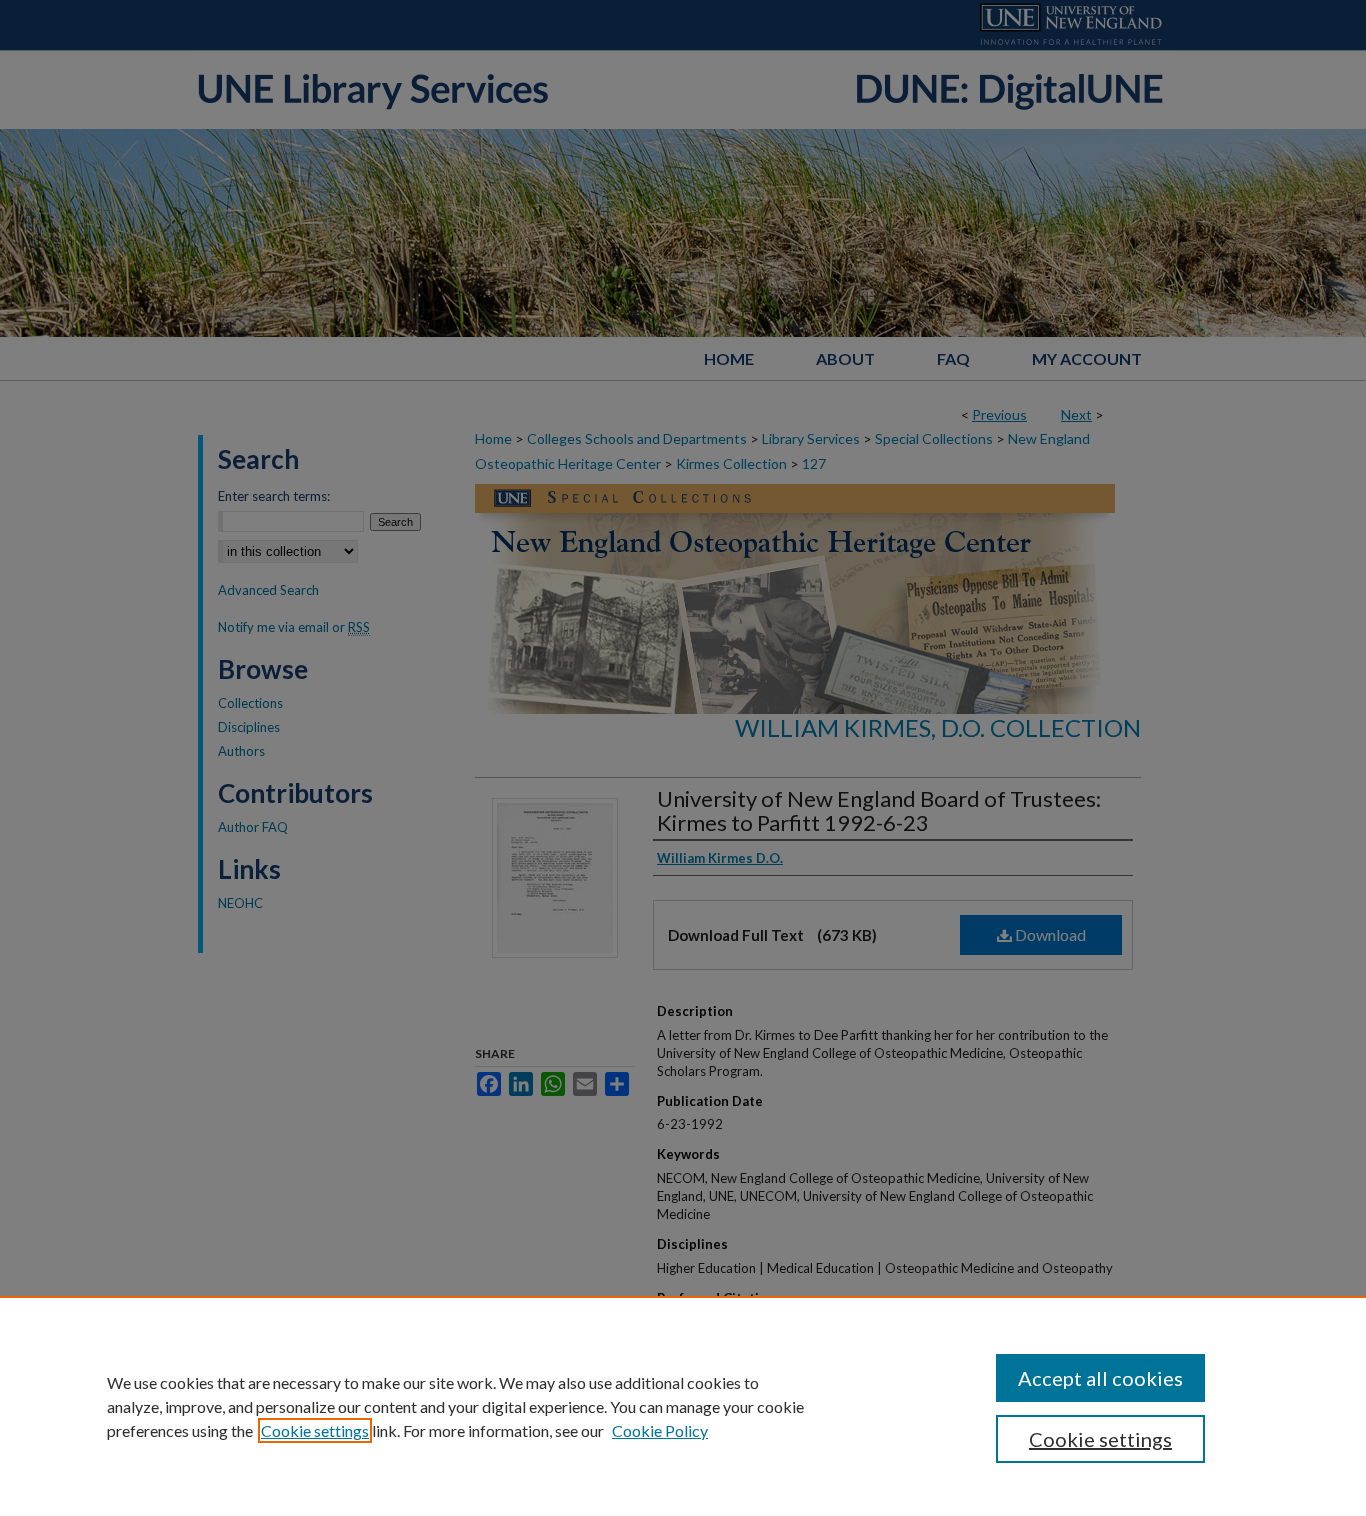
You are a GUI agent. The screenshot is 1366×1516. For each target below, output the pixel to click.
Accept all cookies (1100, 1378)
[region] (683, 1406)
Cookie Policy (660, 1430)
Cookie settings (315, 1430)
